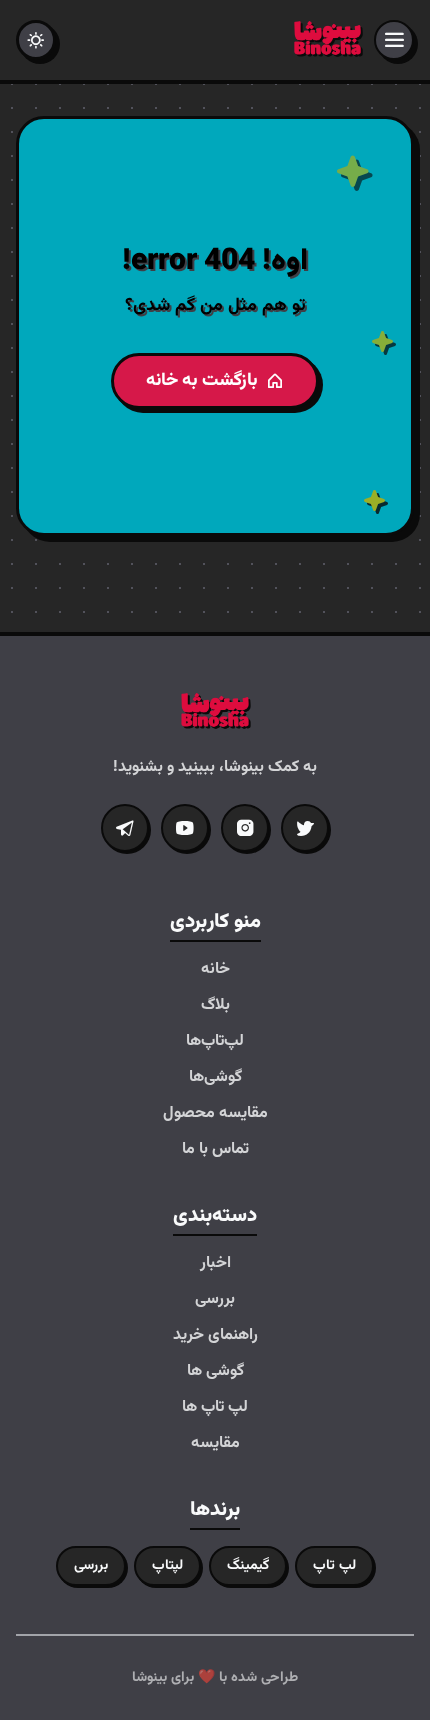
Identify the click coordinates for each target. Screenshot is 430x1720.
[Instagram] (245, 828)
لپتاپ (167, 1566)
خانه (215, 970)
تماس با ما (215, 1150)
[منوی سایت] (394, 40)
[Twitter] (305, 828)
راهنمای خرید (215, 1336)
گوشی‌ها (215, 1078)
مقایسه (215, 1444)
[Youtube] (185, 828)
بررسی (215, 1300)
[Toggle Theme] (36, 40)
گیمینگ (248, 1566)
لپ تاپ (334, 1566)
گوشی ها (215, 1372)
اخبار (215, 1264)
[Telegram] (125, 828)
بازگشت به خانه (202, 381)
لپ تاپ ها (215, 1408)
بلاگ (215, 1006)
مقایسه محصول (215, 1114)
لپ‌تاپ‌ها (215, 1042)
